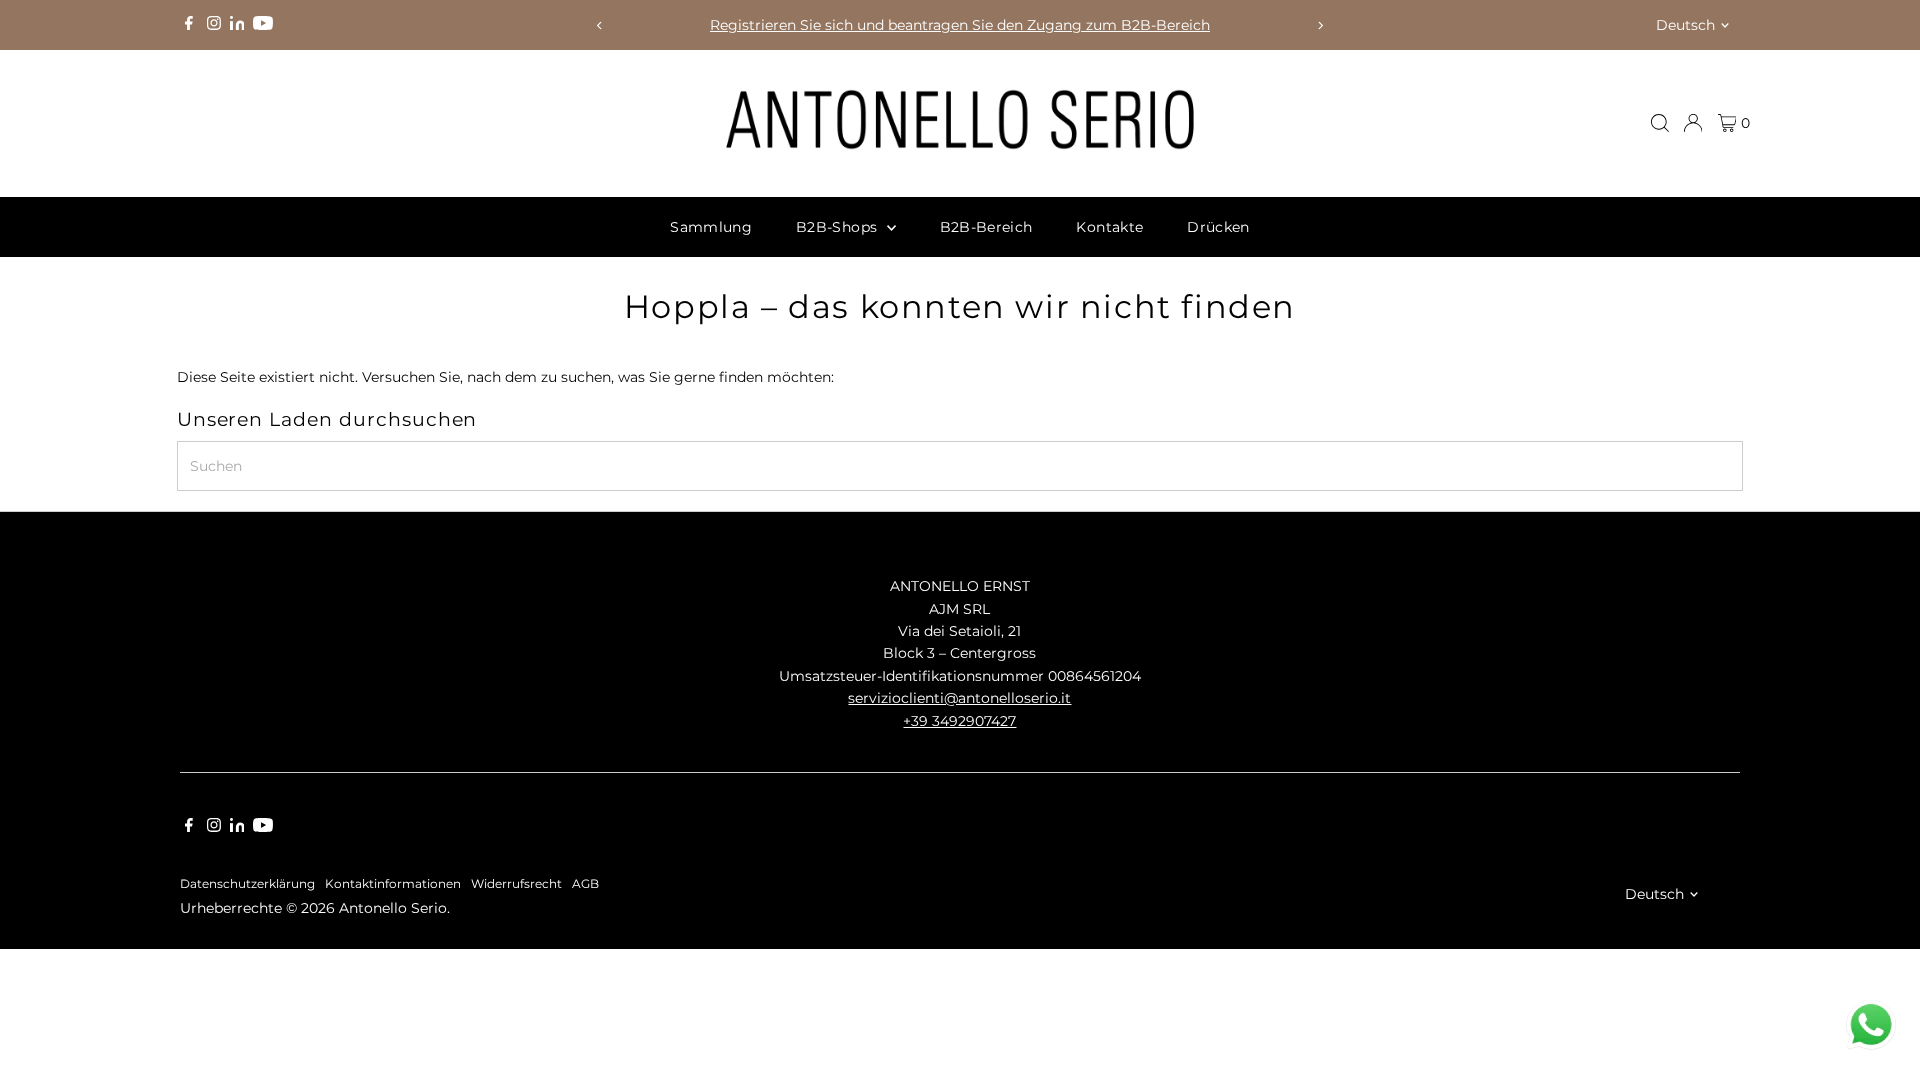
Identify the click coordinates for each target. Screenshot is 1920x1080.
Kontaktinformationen (393, 884)
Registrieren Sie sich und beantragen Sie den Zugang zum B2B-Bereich (960, 25)
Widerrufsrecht (516, 884)
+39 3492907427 (959, 721)
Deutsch (1685, 25)
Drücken (1218, 227)
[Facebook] (189, 25)
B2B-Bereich (986, 227)
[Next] (1320, 25)
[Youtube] (263, 25)
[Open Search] (1660, 123)
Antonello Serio (393, 908)
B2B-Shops (839, 227)
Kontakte (1109, 227)
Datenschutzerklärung (247, 884)
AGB (585, 884)
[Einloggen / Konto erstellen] (1693, 123)
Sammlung (711, 227)
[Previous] (599, 25)
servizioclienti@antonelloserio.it (959, 698)
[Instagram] (214, 25)
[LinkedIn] (239, 25)
